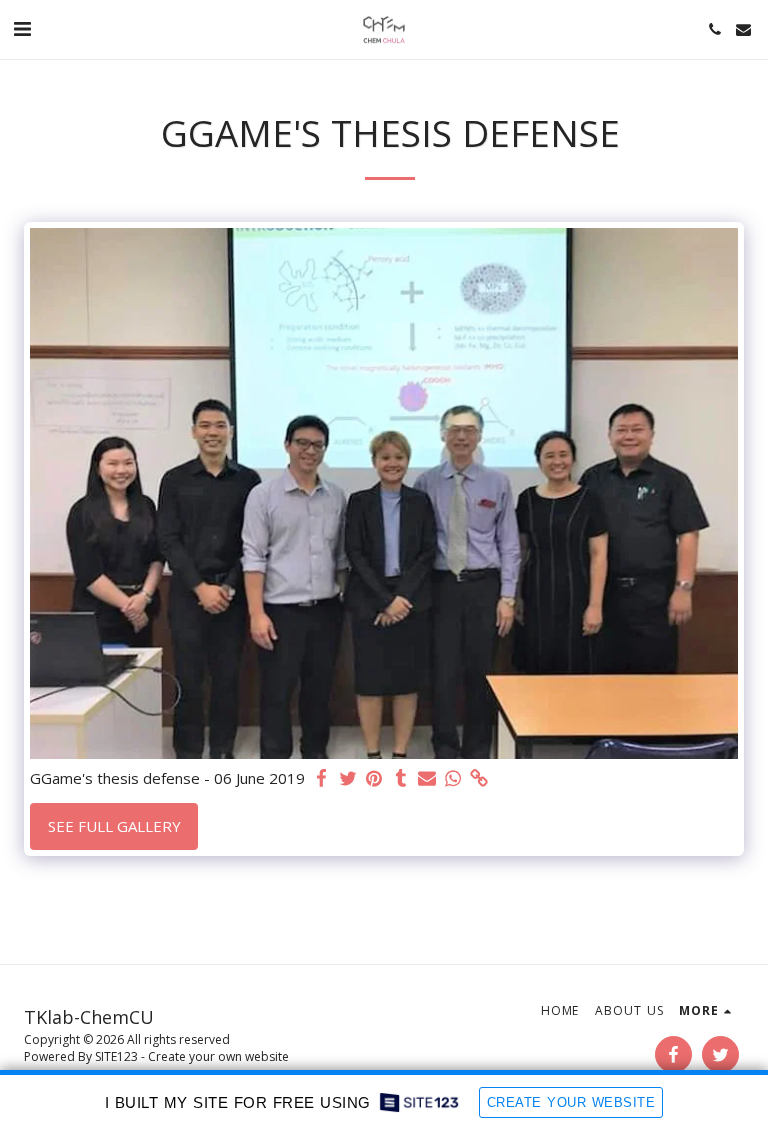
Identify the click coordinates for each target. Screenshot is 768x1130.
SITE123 (116, 1056)
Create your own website (218, 1056)
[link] (479, 778)
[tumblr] (400, 778)
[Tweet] (348, 778)
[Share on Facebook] (322, 778)
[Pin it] (374, 778)
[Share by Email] (427, 778)
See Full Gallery (114, 826)
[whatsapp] (453, 778)
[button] (22, 28)
